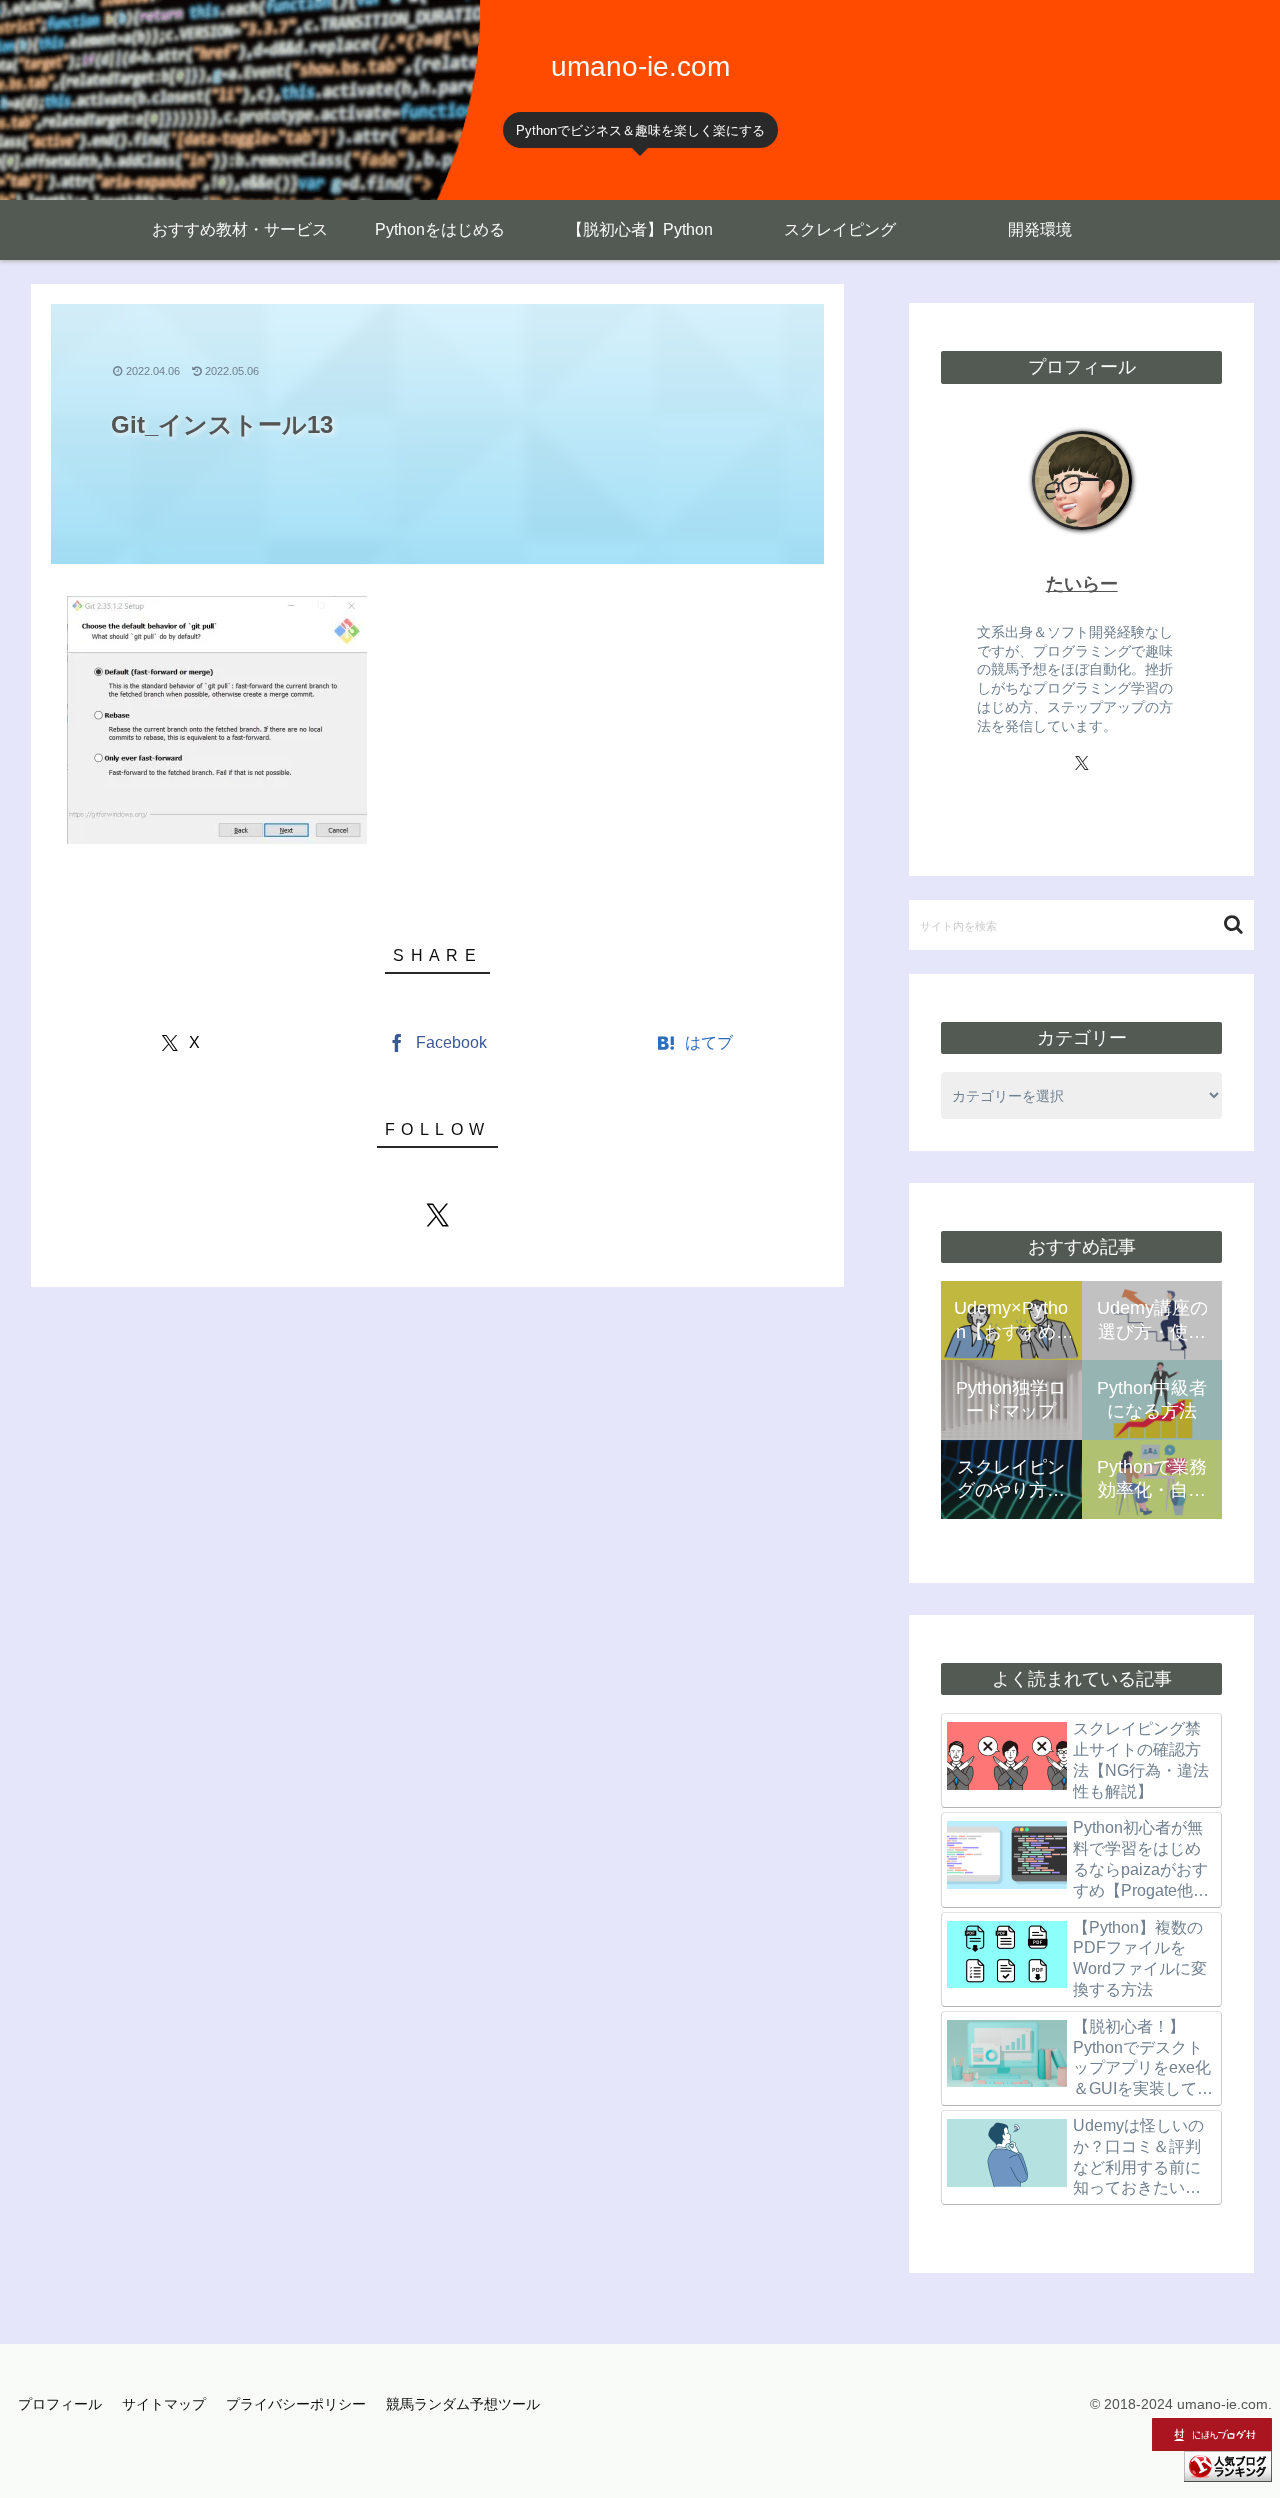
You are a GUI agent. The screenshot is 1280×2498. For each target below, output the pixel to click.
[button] (1233, 924)
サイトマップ (164, 2404)
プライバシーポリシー (296, 2404)
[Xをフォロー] (438, 1215)
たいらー (1082, 584)
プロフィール (60, 2404)
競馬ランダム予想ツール (463, 2404)
